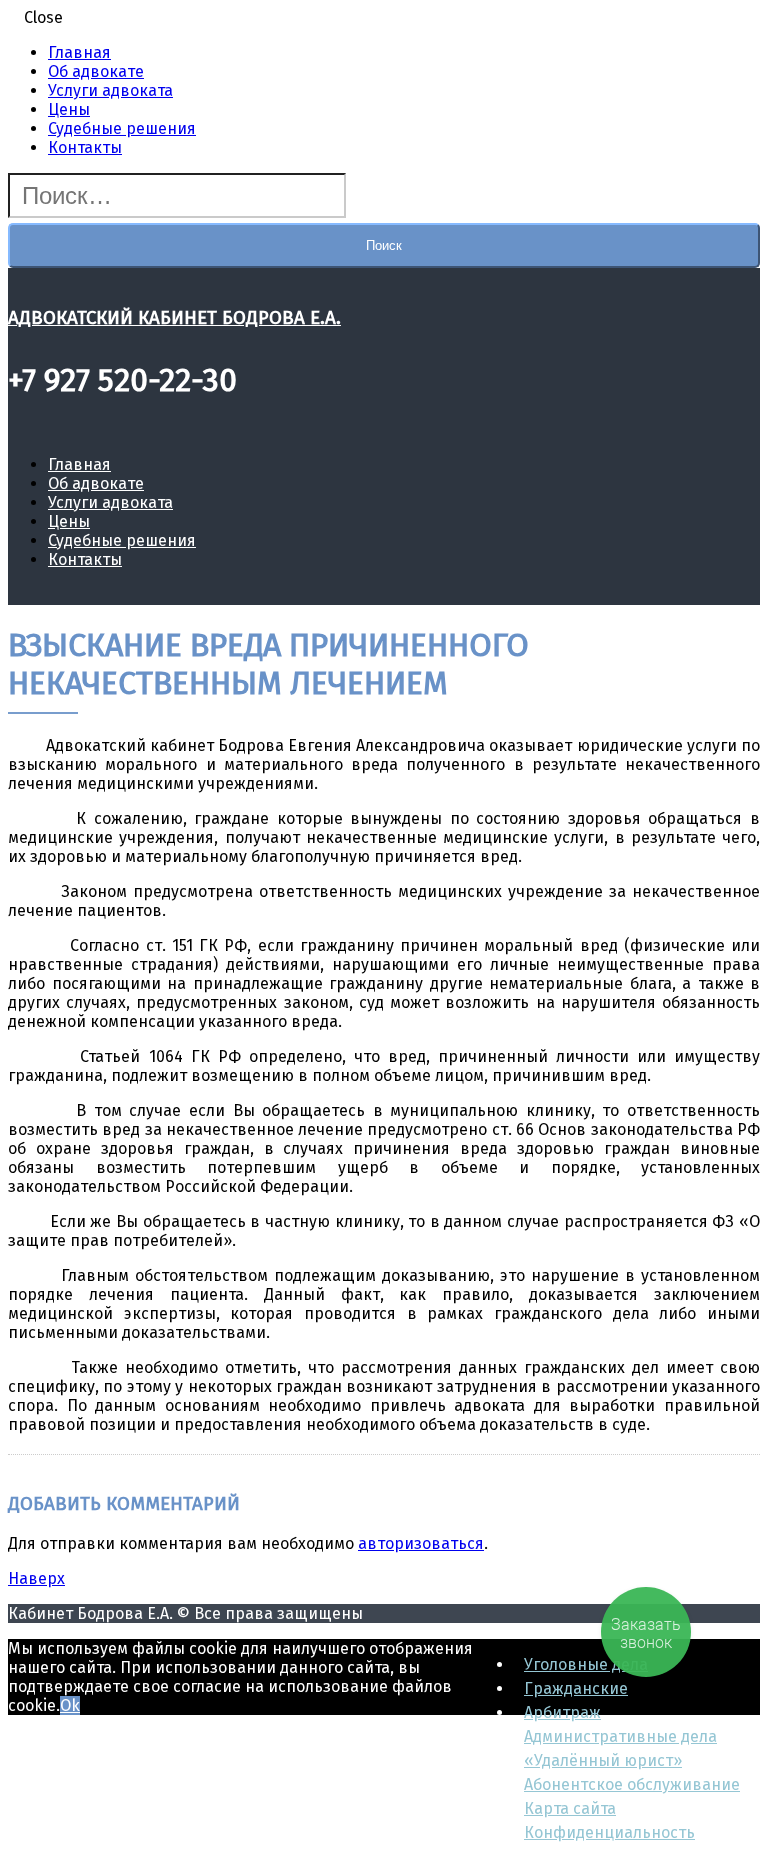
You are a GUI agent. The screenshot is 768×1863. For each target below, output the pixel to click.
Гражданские (576, 1688)
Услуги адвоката (110, 90)
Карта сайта (570, 1808)
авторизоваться (421, 1543)
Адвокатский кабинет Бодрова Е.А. (174, 318)
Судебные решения (122, 128)
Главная (79, 52)
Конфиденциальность (609, 1832)
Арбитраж (562, 1712)
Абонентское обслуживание (632, 1784)
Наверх (36, 1578)
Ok (70, 1705)
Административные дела (620, 1736)
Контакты (85, 147)
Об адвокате (96, 71)
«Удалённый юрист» (603, 1760)
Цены (69, 109)
